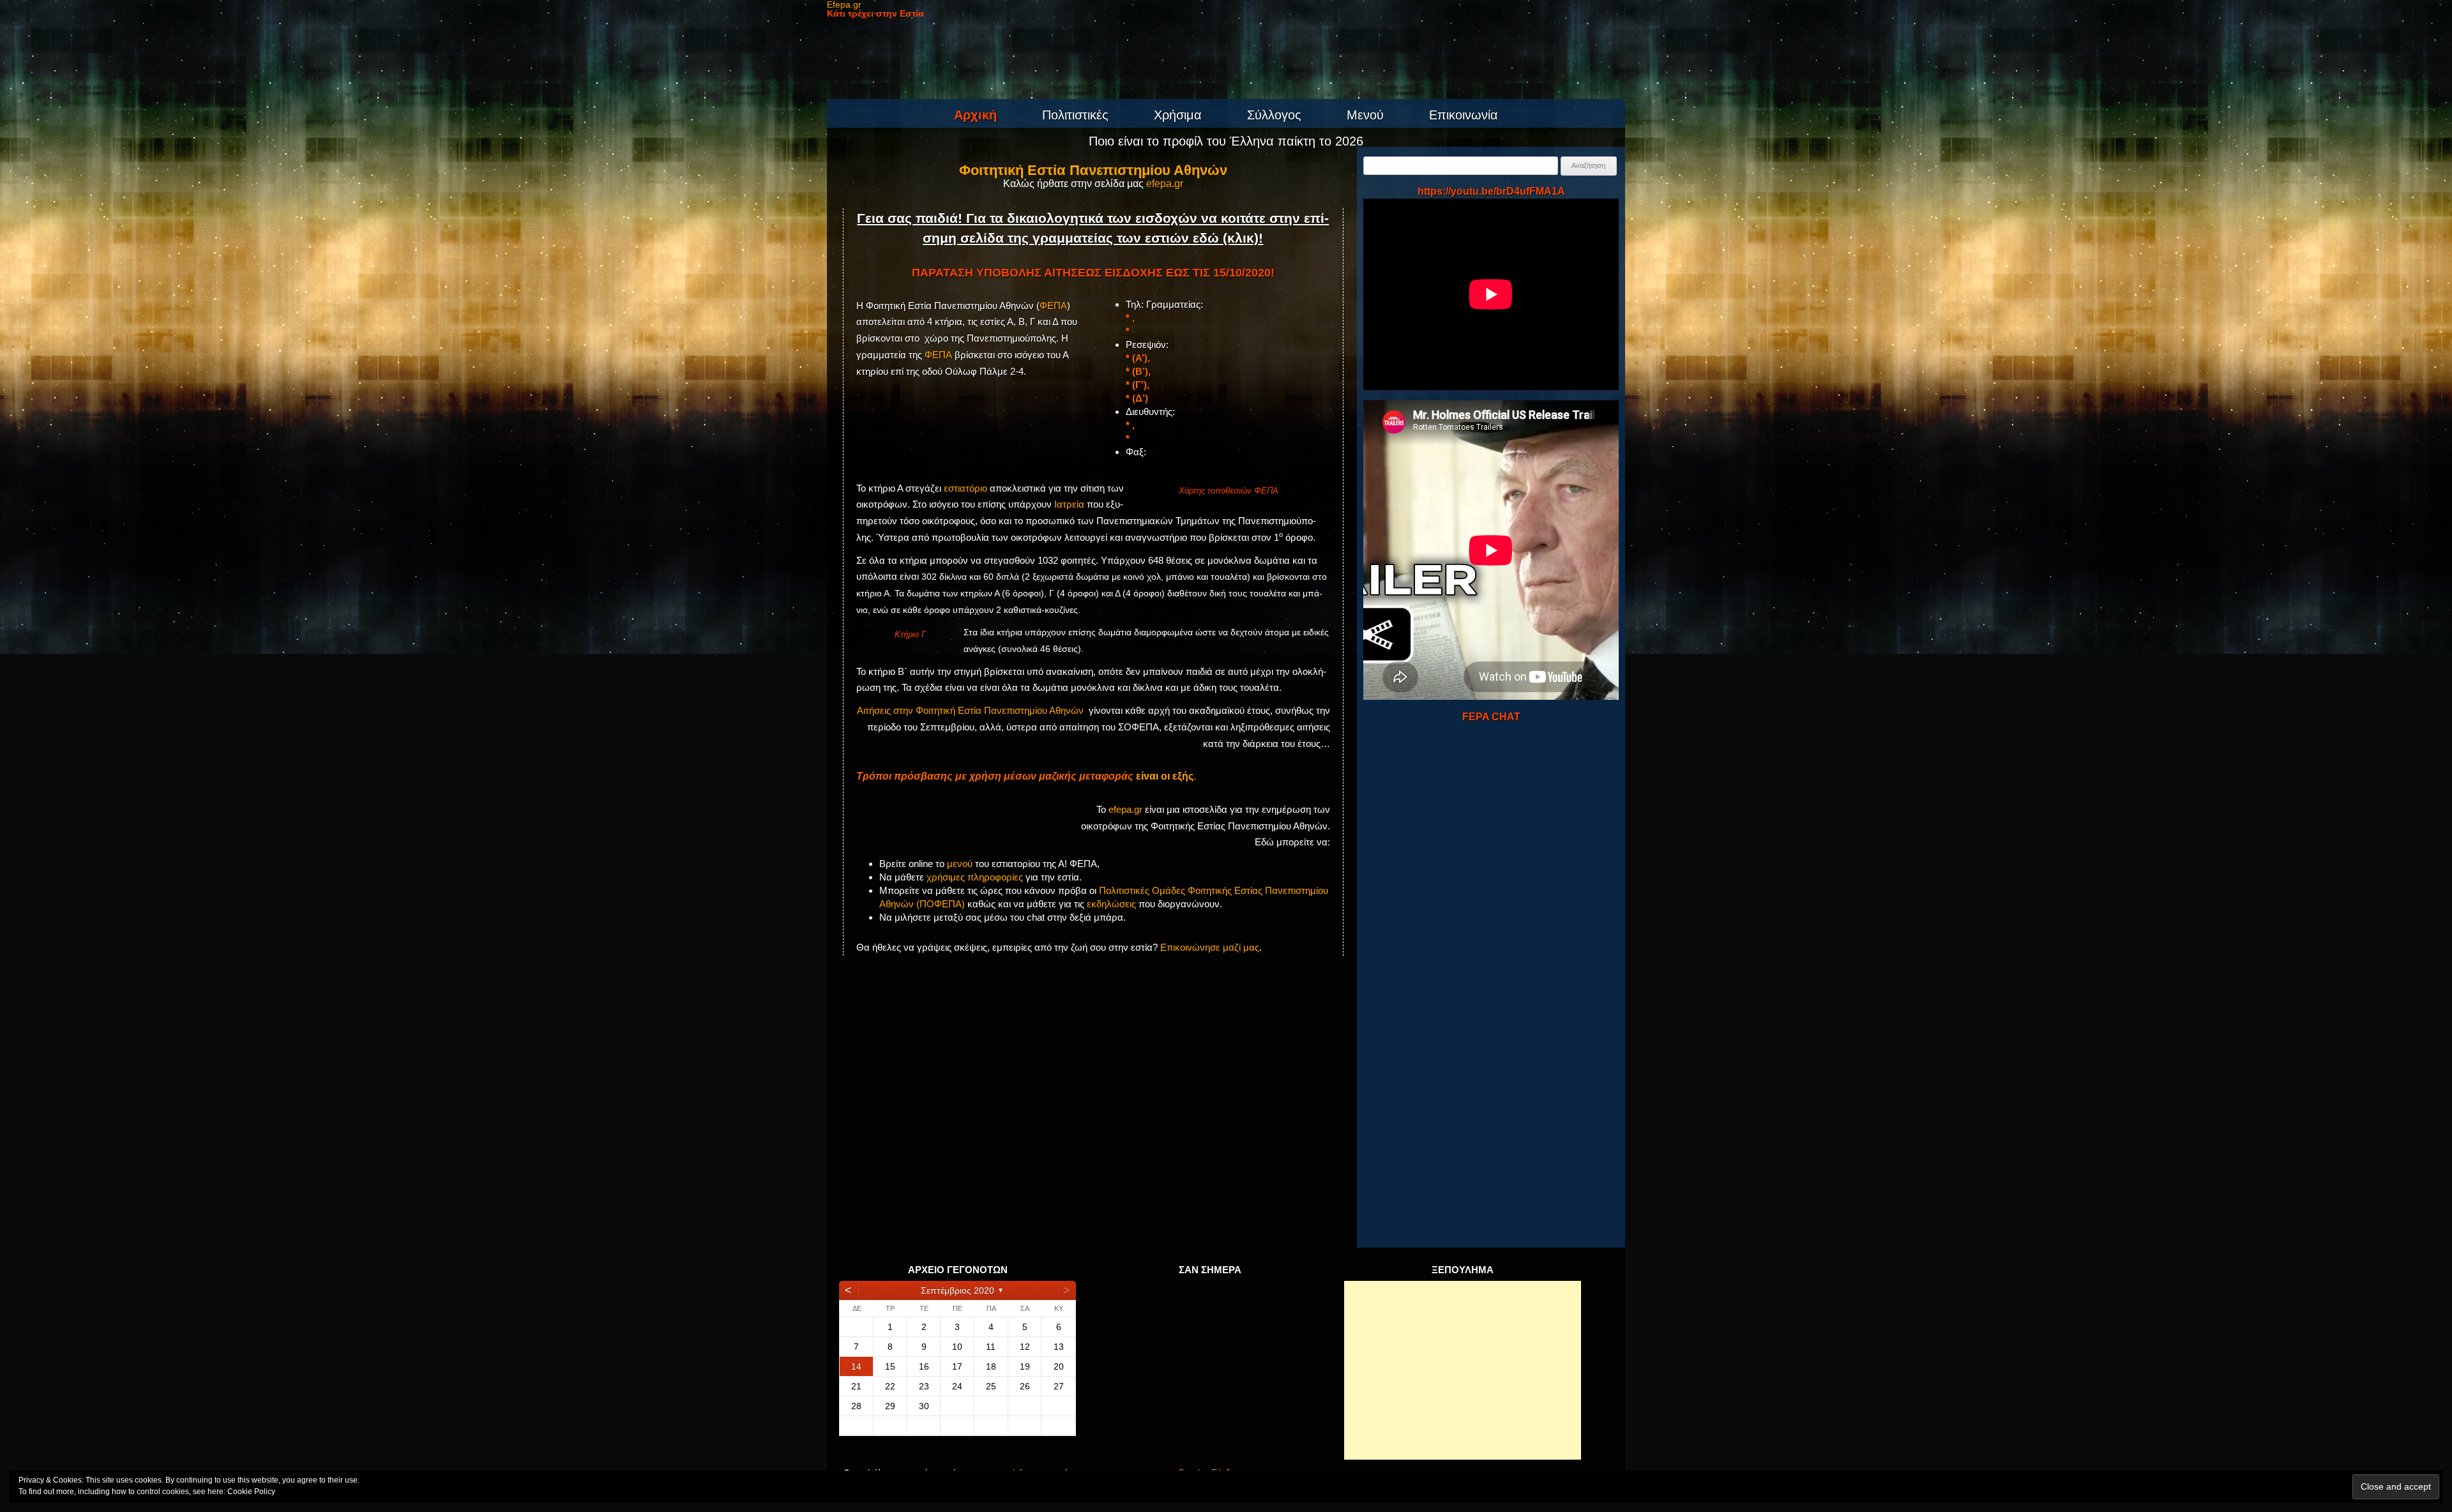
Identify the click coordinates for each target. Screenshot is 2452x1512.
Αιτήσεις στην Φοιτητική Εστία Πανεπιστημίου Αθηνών (970, 710)
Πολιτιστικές (1075, 115)
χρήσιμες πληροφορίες (975, 877)
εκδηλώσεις (1111, 904)
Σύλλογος (1274, 115)
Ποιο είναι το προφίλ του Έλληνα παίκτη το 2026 (1226, 141)
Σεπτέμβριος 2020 (957, 1290)
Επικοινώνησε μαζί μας (1210, 947)
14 (856, 1366)
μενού (960, 864)
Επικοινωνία (1464, 115)
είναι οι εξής (1165, 776)
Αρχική (975, 115)
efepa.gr (1165, 184)
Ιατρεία (1069, 504)
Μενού (1365, 115)
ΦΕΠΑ (1053, 306)
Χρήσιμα (1178, 115)
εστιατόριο (965, 488)
